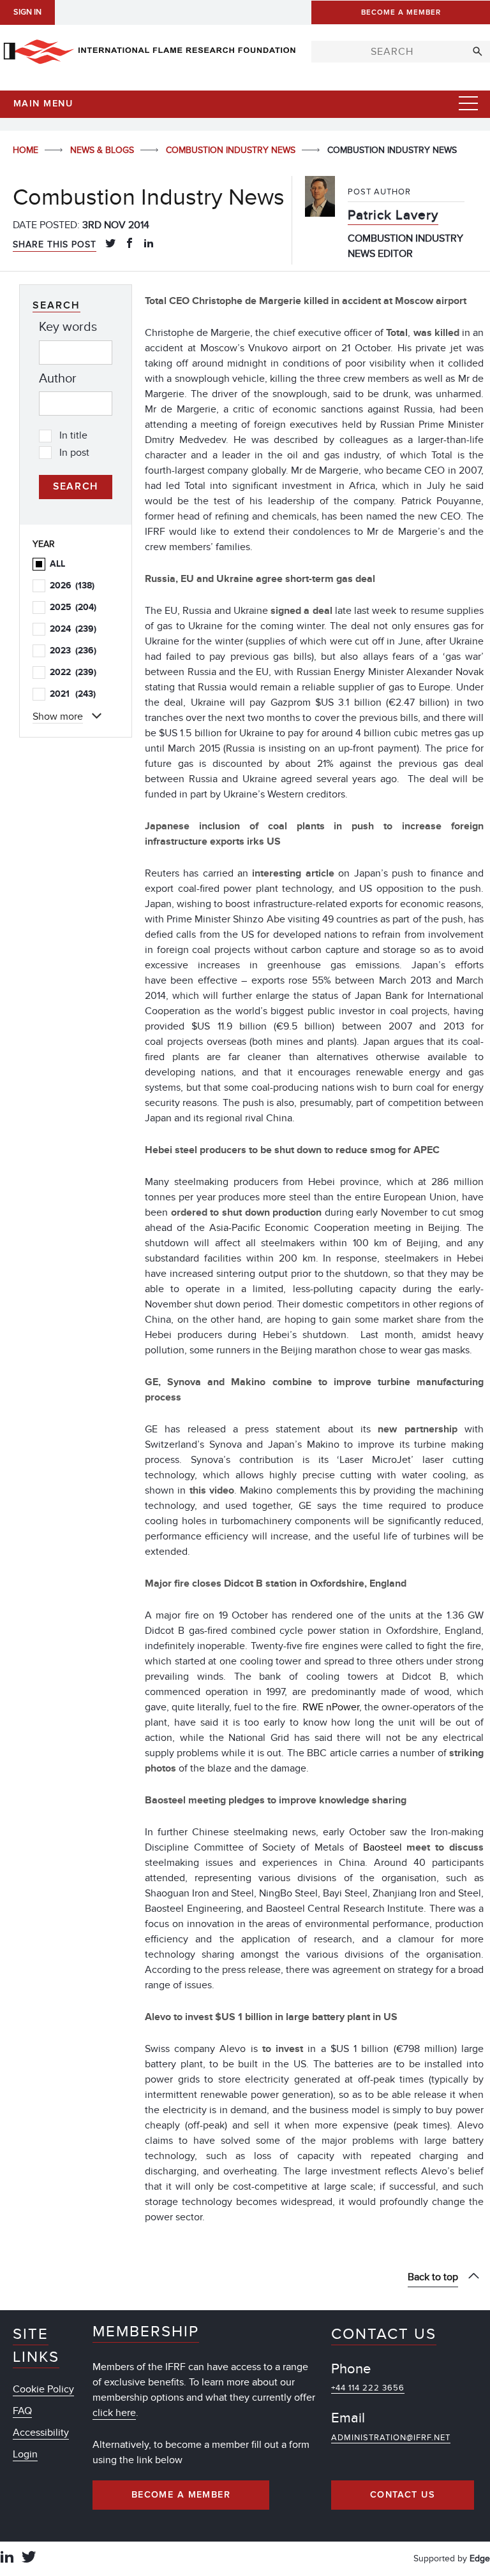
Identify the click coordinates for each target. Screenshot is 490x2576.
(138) (72, 586)
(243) (73, 694)
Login (25, 2454)
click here (114, 2413)
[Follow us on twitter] (29, 2558)
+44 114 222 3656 (368, 2388)
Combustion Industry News (232, 150)
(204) (73, 607)
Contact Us (403, 2495)
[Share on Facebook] (130, 244)
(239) (73, 629)
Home (27, 150)
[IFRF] (149, 49)
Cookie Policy (43, 2389)
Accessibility (41, 2433)
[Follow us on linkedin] (7, 2558)
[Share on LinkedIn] (149, 244)
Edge (480, 2558)
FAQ (22, 2411)
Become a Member (181, 2495)
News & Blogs (103, 150)
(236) (73, 651)
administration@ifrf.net (391, 2438)
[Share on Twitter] (110, 244)
